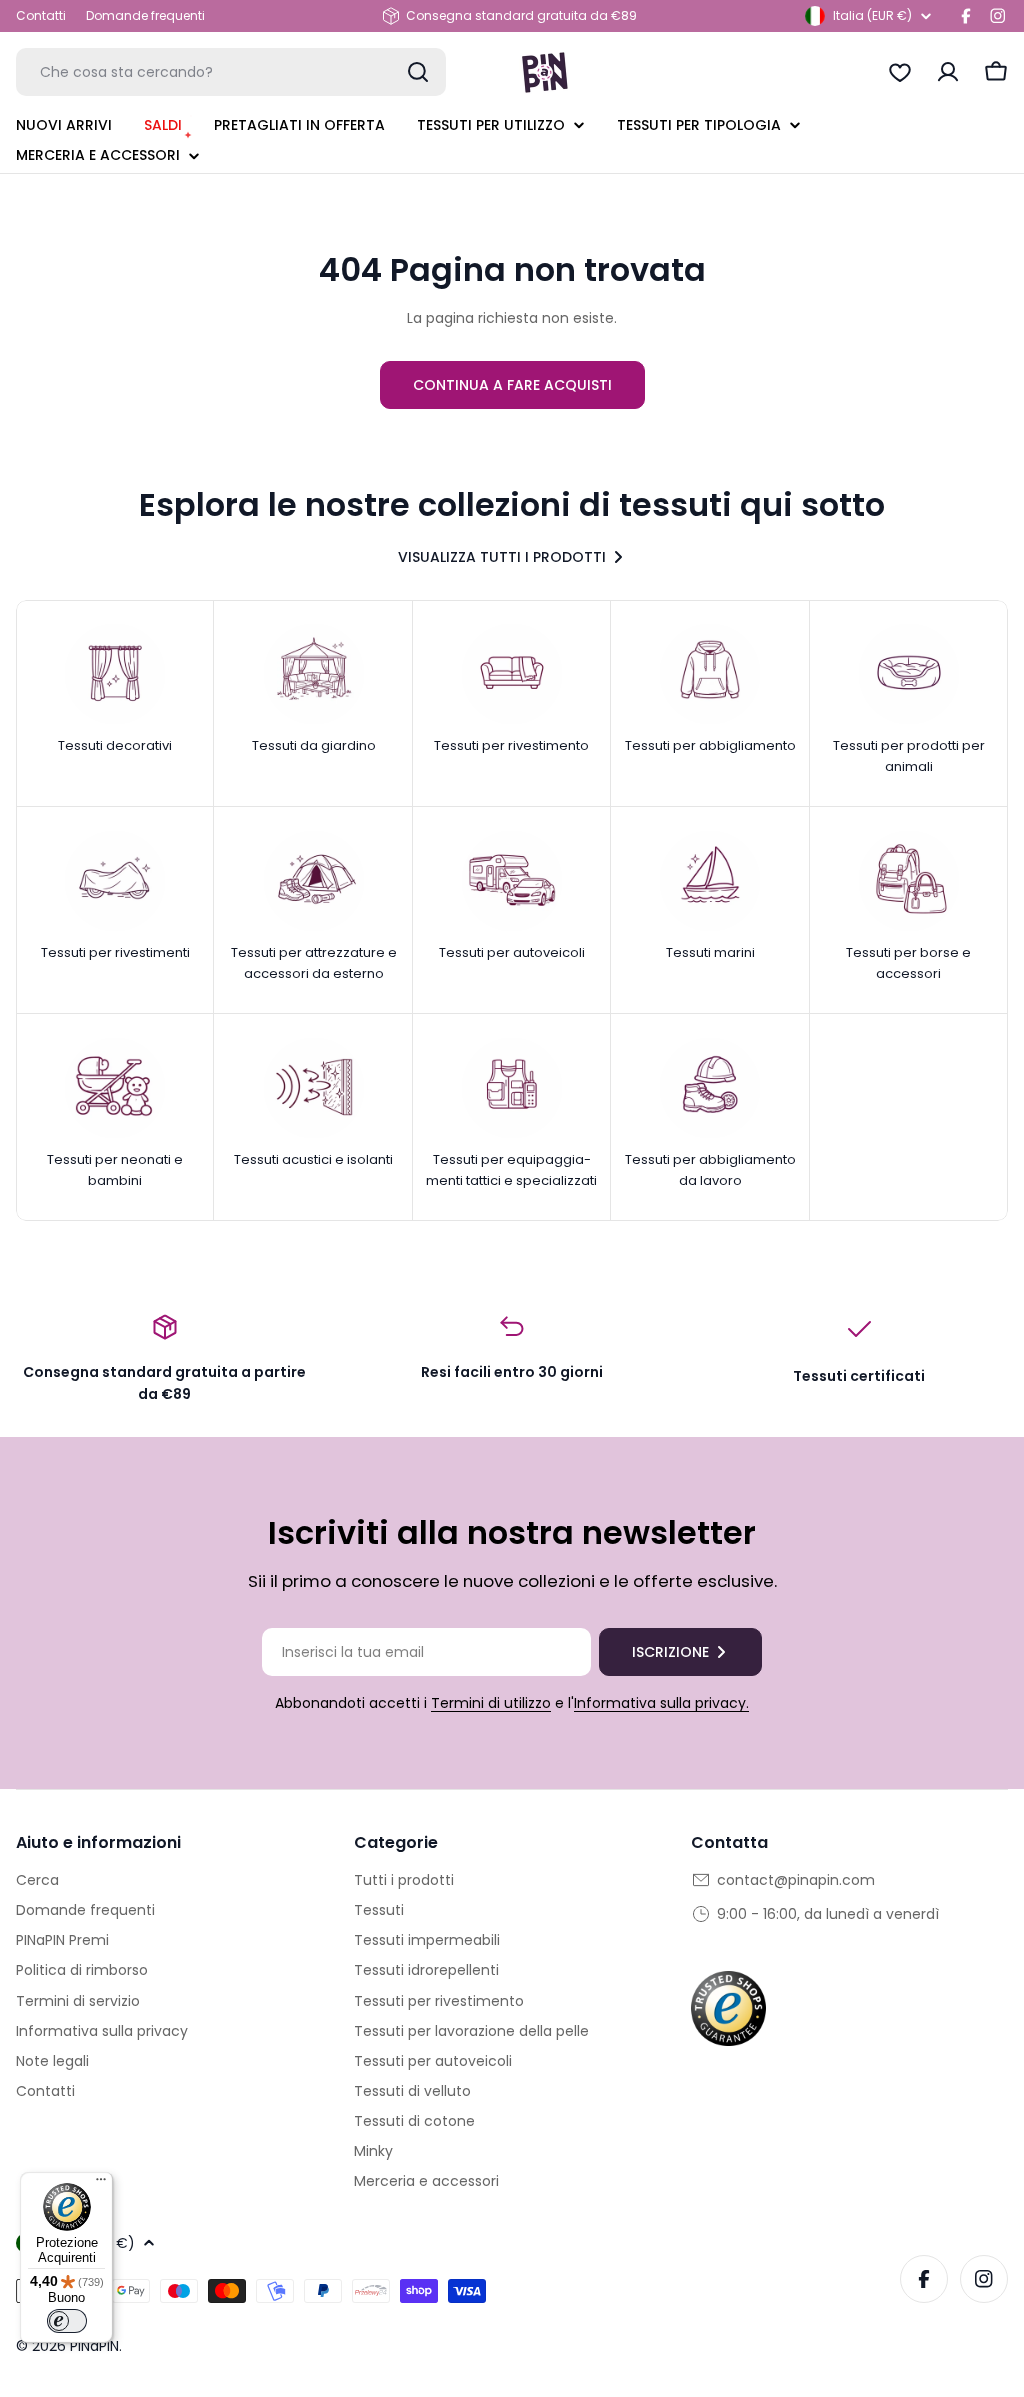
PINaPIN (94, 2346)
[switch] (67, 2321)
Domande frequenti (145, 15)
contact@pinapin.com (796, 1880)
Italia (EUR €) (872, 15)
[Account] (948, 72)
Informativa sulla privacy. (661, 1703)
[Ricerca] (418, 72)
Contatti (41, 15)
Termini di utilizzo (491, 1703)
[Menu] (101, 2184)
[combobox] (231, 72)
